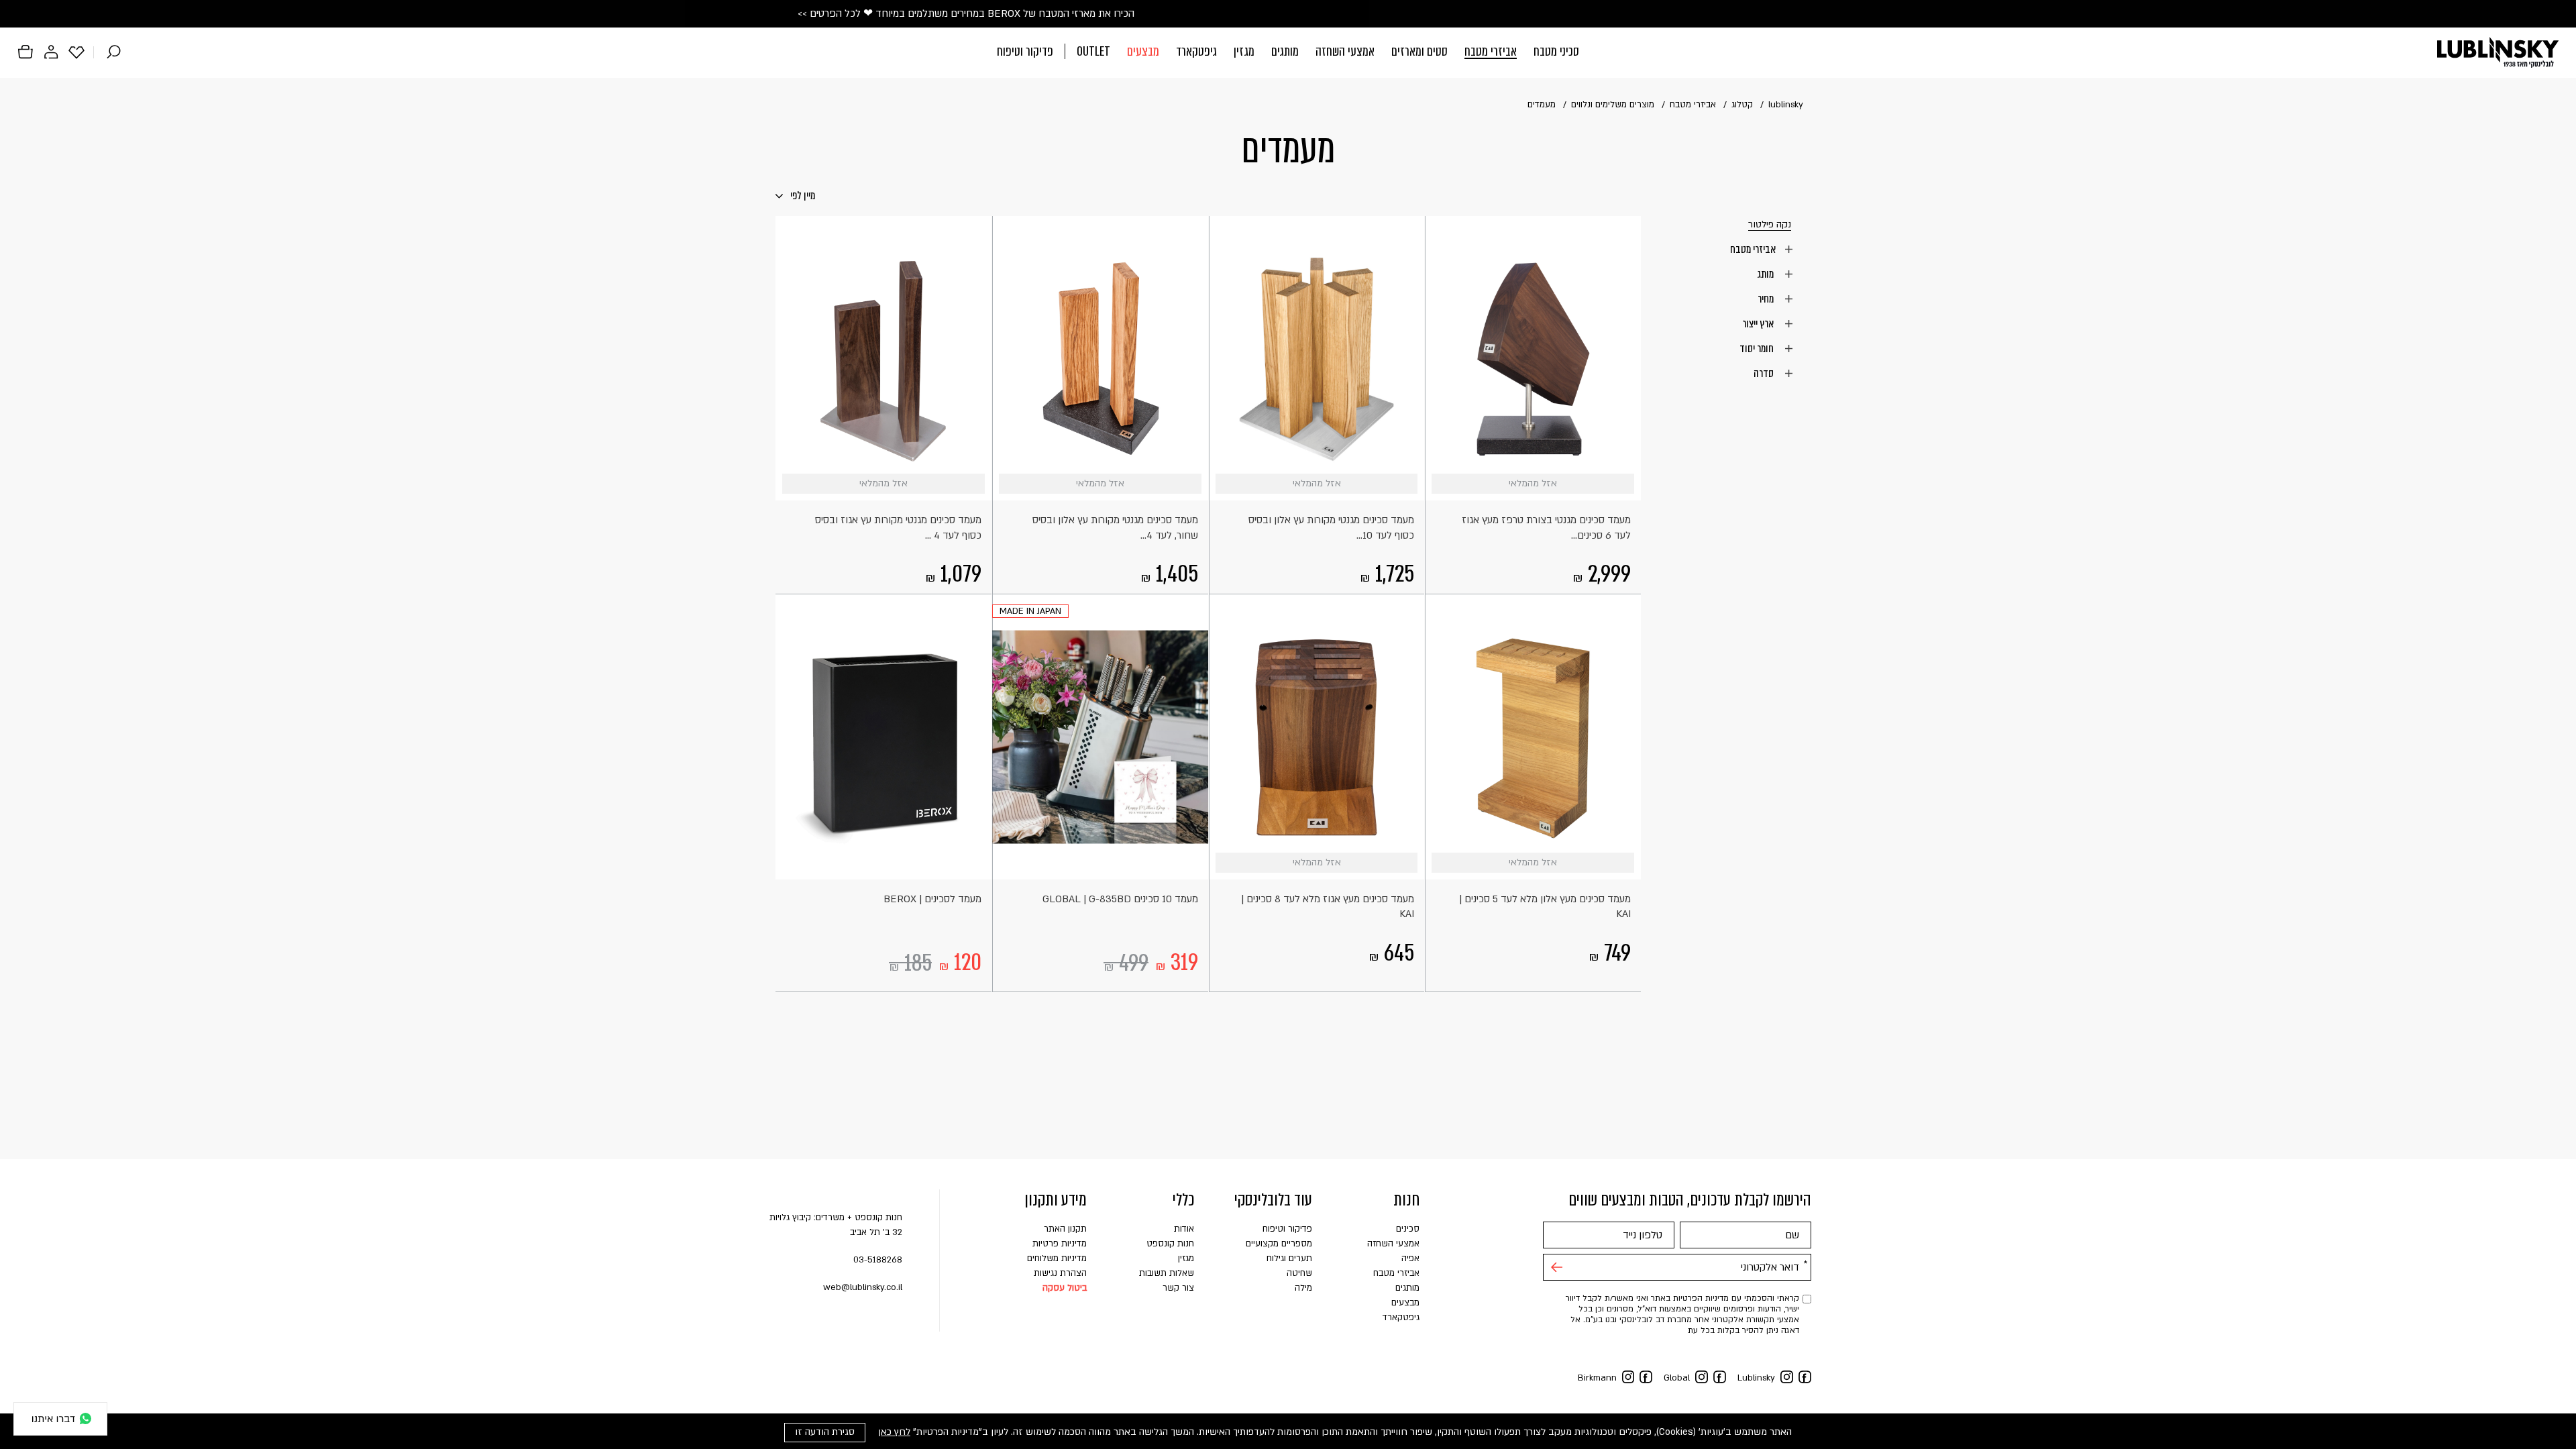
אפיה (1410, 1258)
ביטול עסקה (1065, 1288)
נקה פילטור (1770, 225)
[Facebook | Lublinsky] (1805, 1377)
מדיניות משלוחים (1057, 1258)
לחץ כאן (894, 1432)
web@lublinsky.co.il (863, 1287)
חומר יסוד (1758, 348)
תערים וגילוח (1289, 1258)
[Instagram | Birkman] (1628, 1377)
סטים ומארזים (1419, 51)
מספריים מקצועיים (1279, 1244)
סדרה (1765, 373)
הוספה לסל (1192, 863)
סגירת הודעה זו (825, 1432)
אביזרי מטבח (1491, 51)
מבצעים (1143, 51)
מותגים (1285, 51)
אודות (1184, 1229)
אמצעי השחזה (1345, 51)
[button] (1288, 53)
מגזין (1244, 51)
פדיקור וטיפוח (1025, 51)
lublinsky (1786, 105)
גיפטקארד (1196, 51)
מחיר (1767, 299)
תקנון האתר (1065, 1229)
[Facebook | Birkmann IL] (1646, 1377)
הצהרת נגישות (1060, 1273)
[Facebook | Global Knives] (1720, 1377)
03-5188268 (878, 1260)
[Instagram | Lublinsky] (1787, 1377)
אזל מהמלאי (1624, 484)
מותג (1766, 274)
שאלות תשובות (1167, 1273)
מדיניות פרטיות (1060, 1244)
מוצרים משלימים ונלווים (1613, 105)
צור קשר (1178, 1288)
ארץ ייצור (1759, 323)
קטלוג (1742, 105)
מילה (1303, 1288)
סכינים (1408, 1229)
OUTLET (1093, 51)
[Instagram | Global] (1702, 1377)
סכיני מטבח (1556, 51)
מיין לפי (802, 196)
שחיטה (1299, 1273)
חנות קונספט (1170, 1244)
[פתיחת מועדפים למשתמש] (76, 52)
